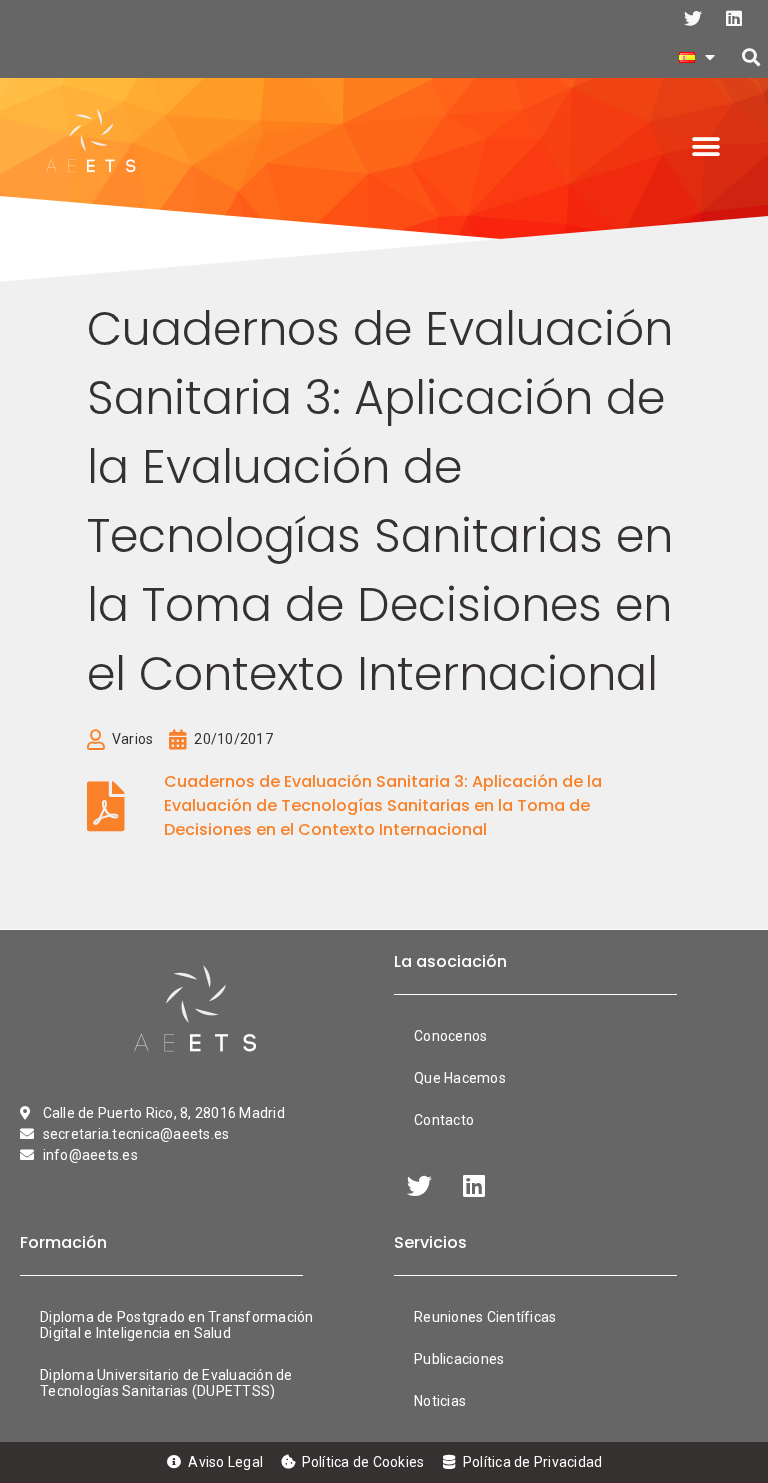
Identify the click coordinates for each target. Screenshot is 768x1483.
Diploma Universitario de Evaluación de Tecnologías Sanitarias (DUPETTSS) (166, 1383)
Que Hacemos (460, 1078)
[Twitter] (693, 18)
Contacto (444, 1120)
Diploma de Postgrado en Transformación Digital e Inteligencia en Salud (177, 1325)
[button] (751, 57)
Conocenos (450, 1036)
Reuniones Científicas (485, 1317)
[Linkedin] (734, 18)
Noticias (440, 1401)
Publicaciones (459, 1359)
